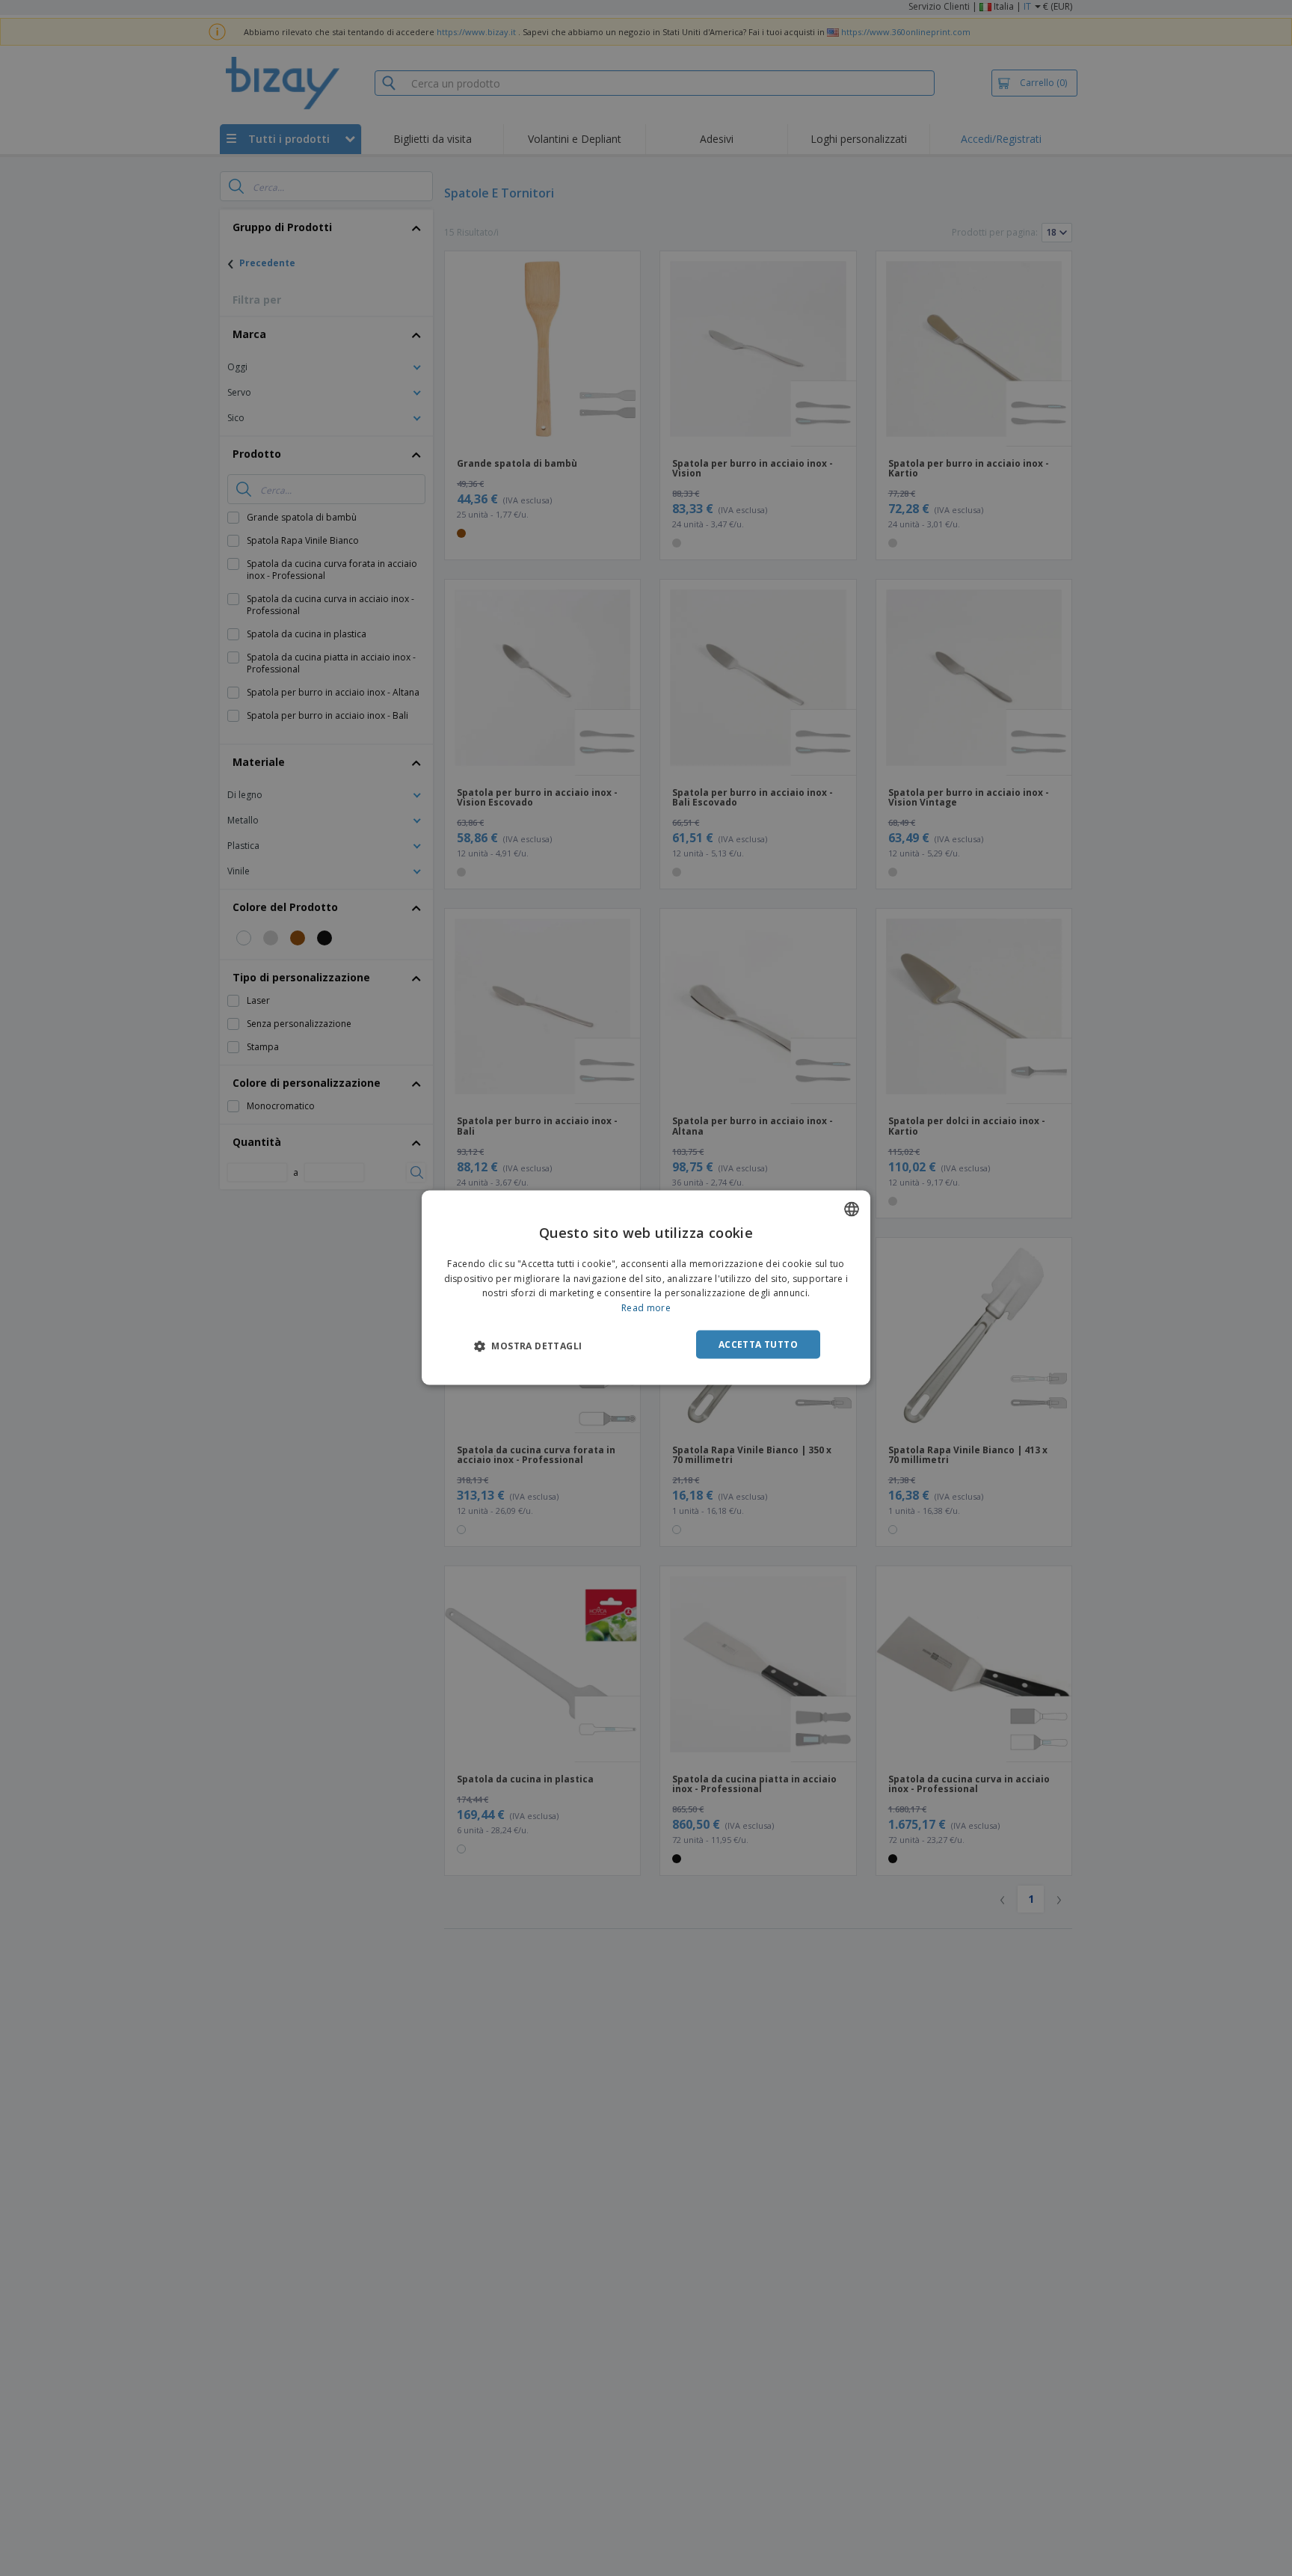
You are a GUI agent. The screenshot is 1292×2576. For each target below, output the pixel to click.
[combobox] (852, 1209)
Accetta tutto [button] (758, 1344)
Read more (646, 1308)
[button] (528, 1346)
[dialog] (646, 1288)
